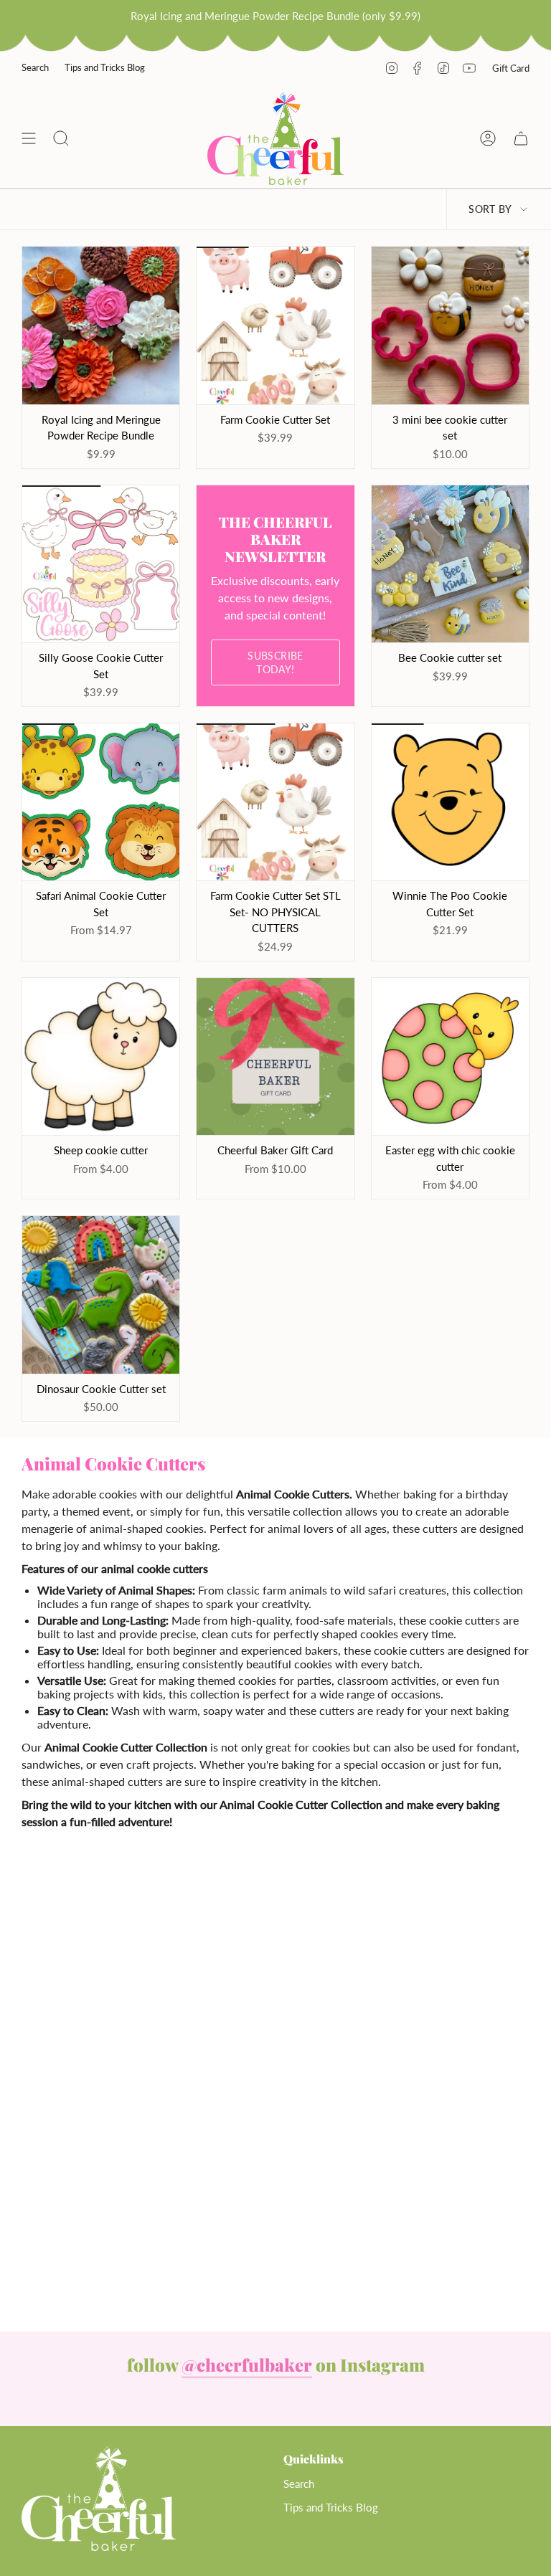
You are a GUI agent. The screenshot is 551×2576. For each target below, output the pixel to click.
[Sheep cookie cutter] (101, 1056)
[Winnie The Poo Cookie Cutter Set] (450, 802)
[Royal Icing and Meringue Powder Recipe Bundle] (101, 325)
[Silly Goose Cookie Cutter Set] (101, 564)
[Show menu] (29, 139)
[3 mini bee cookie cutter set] (450, 325)
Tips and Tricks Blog (105, 67)
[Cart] (521, 139)
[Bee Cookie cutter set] (450, 564)
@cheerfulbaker (247, 2364)
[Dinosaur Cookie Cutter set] (101, 1294)
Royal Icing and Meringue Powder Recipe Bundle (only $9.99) (275, 16)
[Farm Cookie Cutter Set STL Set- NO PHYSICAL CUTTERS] (275, 802)
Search (35, 67)
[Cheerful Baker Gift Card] (275, 1056)
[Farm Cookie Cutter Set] (275, 325)
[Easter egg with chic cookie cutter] (450, 1056)
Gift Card (511, 68)
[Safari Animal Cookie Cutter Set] (101, 802)
